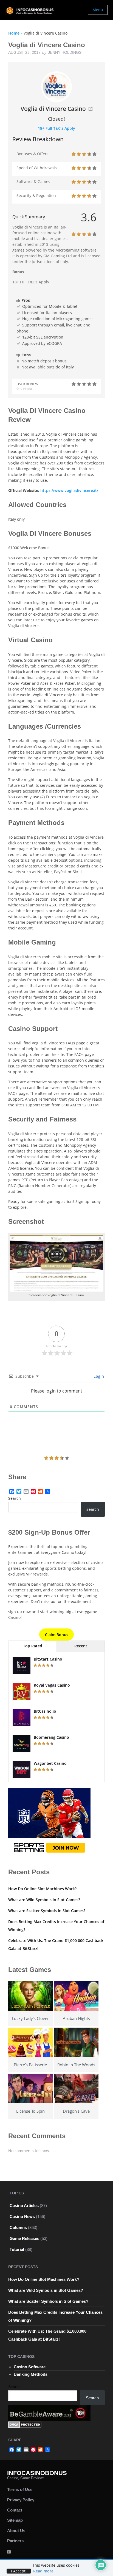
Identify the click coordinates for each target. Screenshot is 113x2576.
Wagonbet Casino (50, 1763)
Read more (43, 2571)
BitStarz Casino (48, 1659)
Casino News (22, 2216)
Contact (15, 2510)
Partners (15, 2541)
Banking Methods (31, 2374)
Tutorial (17, 2249)
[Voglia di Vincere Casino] (56, 86)
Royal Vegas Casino (52, 1685)
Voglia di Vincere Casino (53, 109)
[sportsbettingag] (49, 1821)
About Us (16, 2531)
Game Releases (24, 2238)
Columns (18, 2227)
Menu (98, 10)
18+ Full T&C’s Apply (56, 128)
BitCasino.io (45, 1711)
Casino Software (30, 2367)
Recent (81, 1646)
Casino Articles (24, 2206)
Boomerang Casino (51, 1737)
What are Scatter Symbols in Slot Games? (47, 1911)
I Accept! (19, 2571)
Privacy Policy (21, 2500)
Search (15, 1498)
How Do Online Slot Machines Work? (42, 1889)
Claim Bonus (57, 1635)
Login (98, 1376)
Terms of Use (20, 2489)
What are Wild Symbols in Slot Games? (44, 1900)
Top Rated (33, 1646)
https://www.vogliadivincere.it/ (69, 490)
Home (14, 33)
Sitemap (15, 2520)
